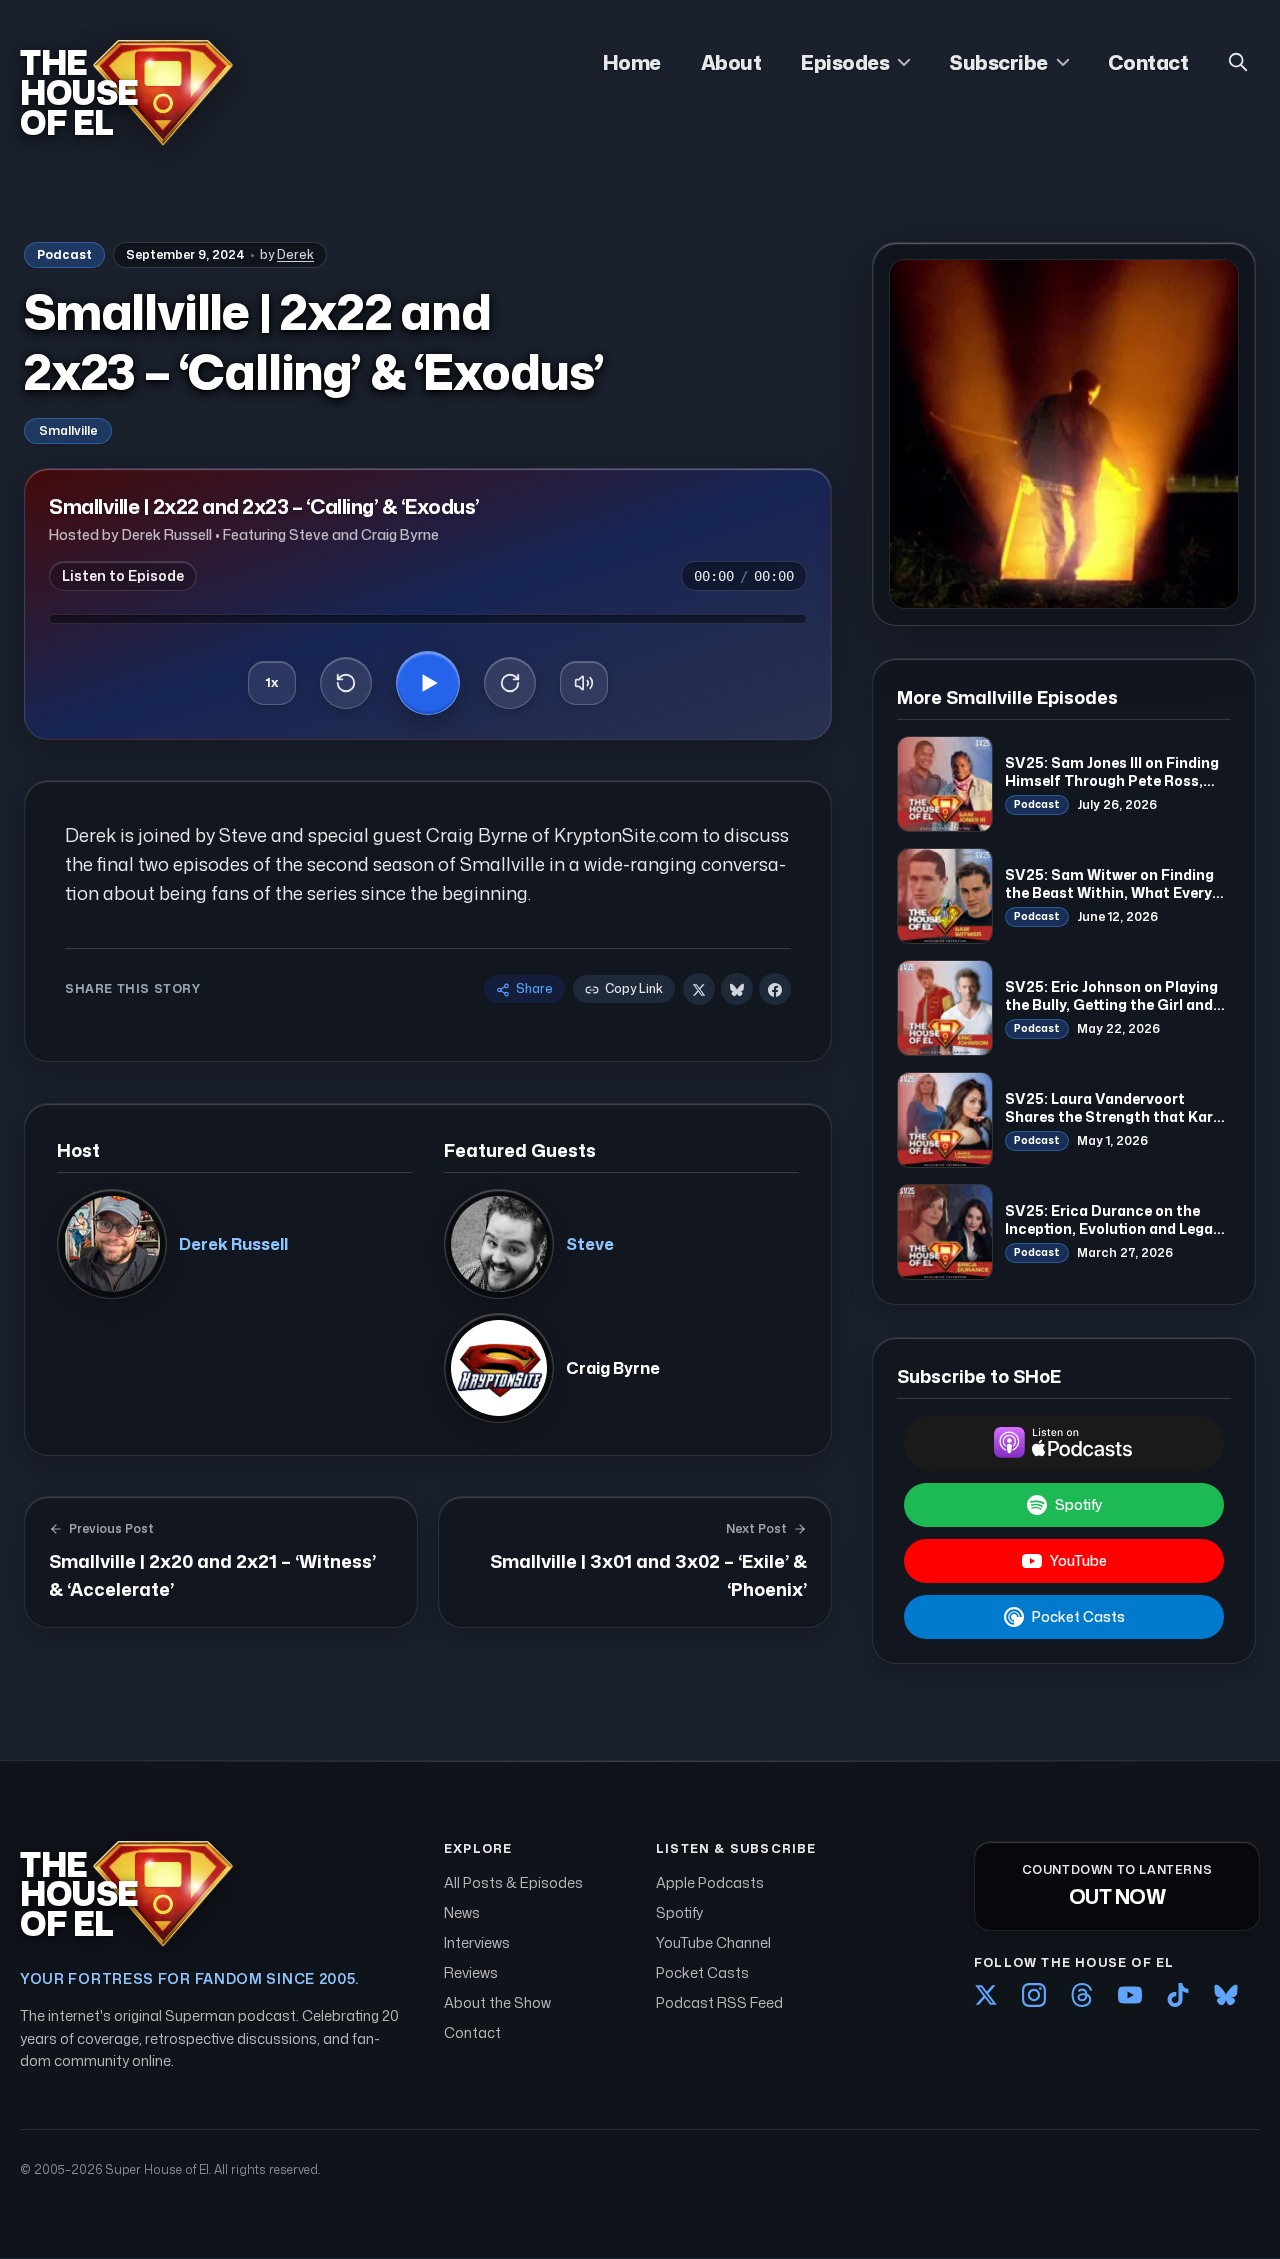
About (731, 62)
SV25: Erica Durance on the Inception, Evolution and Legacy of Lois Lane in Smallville (1117, 1228)
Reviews (471, 1972)
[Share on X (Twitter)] (699, 990)
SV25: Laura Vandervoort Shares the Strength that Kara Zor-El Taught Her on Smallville (1115, 1116)
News (462, 1912)
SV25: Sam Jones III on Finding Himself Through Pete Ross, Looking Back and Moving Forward (1112, 789)
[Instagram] (1034, 1995)
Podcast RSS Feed (719, 2002)
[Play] (428, 683)
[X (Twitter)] (986, 1995)
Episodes (845, 62)
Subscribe (998, 62)
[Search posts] (1238, 62)
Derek (295, 254)
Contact (1148, 62)
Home (632, 62)
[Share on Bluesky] (737, 990)
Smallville (68, 430)
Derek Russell (233, 1244)
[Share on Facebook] (775, 990)
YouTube (1078, 1560)
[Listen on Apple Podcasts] (1064, 1443)
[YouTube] (1130, 1995)
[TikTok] (1178, 1995)
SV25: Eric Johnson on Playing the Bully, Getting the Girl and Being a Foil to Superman (1111, 1004)
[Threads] (1082, 1995)
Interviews (477, 1942)
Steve (590, 1244)
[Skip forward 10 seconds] (510, 683)
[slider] (428, 619)
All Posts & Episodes (513, 1882)
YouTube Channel (713, 1942)
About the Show (497, 2002)
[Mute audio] (584, 683)
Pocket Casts (1078, 1616)
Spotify (1078, 1504)
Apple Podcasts (710, 1882)
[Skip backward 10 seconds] (346, 683)
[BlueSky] (1226, 1995)
